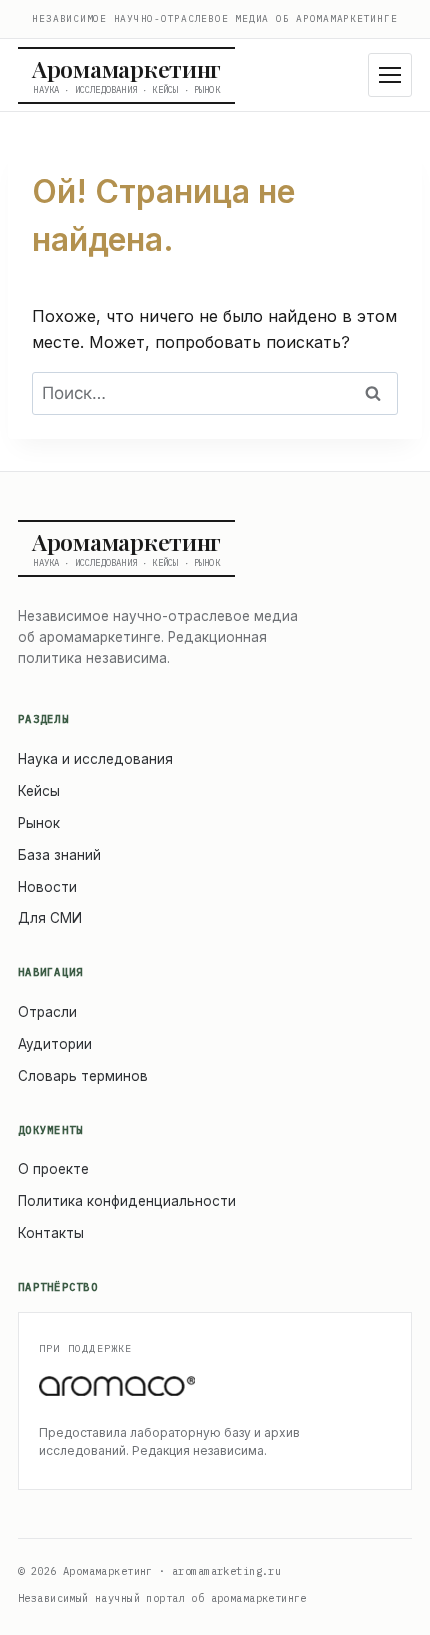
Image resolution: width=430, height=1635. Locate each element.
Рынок (39, 823)
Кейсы (39, 791)
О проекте (53, 1169)
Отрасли (47, 1012)
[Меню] (390, 75)
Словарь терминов (83, 1076)
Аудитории (55, 1044)
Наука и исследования (95, 759)
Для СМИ (50, 918)
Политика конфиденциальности (127, 1201)
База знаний (59, 855)
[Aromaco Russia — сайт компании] (215, 1386)
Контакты (51, 1233)
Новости (47, 887)
